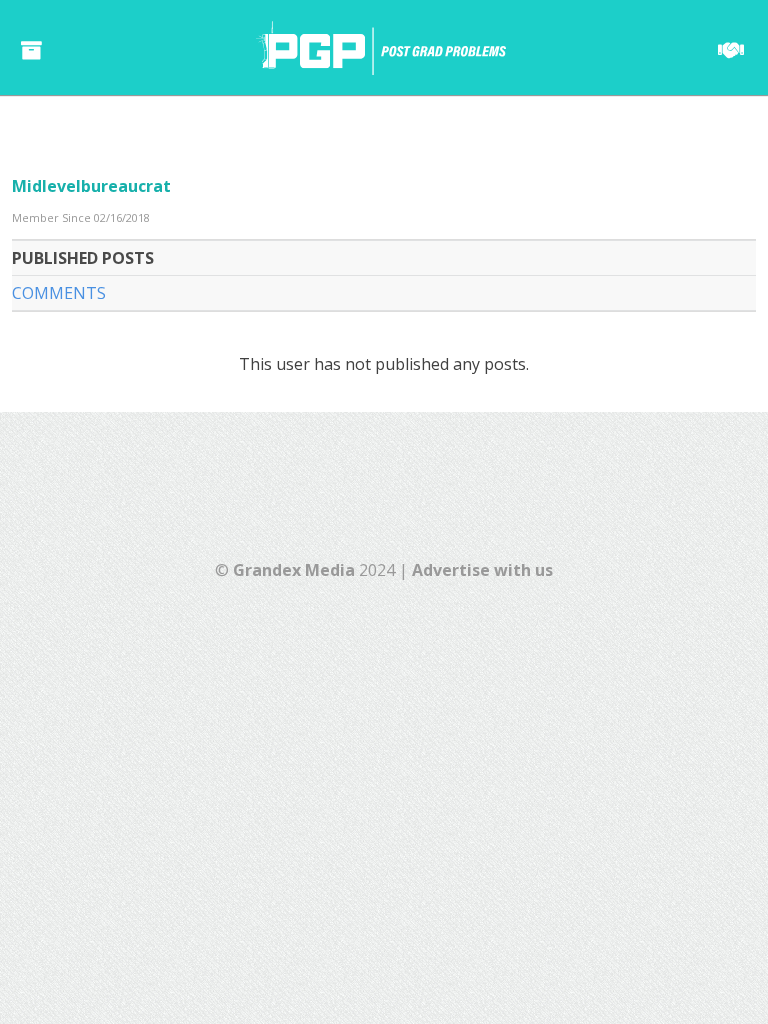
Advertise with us (482, 570)
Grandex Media (294, 570)
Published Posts (83, 258)
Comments (59, 293)
